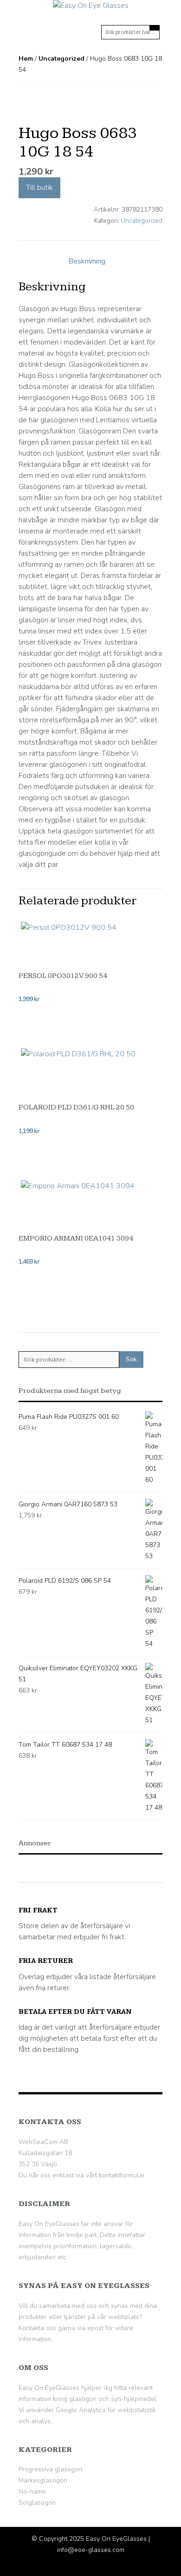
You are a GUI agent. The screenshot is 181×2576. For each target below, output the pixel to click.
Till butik (39, 188)
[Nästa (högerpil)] (165, 1288)
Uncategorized (61, 59)
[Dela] (130, 10)
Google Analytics (81, 2410)
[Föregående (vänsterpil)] (16, 1288)
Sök (131, 1359)
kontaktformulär (122, 2175)
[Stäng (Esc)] (150, 10)
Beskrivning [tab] (87, 261)
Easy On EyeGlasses (116, 2539)
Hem (26, 59)
